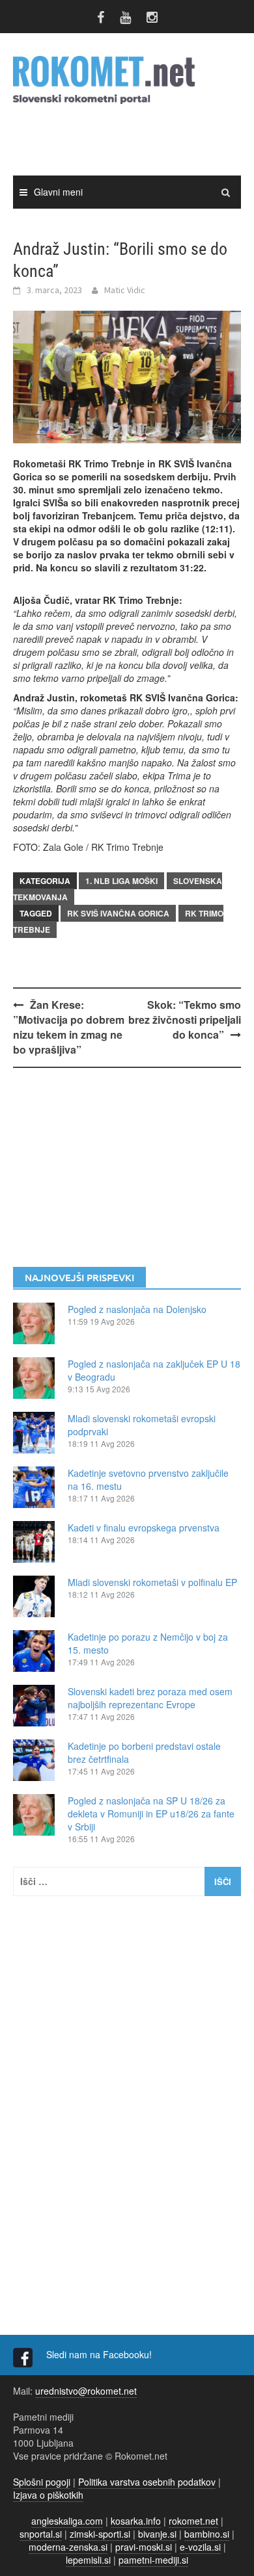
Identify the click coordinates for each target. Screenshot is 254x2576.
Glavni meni (58, 192)
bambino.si (207, 2534)
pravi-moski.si (144, 2547)
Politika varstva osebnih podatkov (147, 2482)
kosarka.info (136, 2521)
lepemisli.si (88, 2560)
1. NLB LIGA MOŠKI (121, 881)
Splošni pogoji (42, 2482)
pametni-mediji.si (153, 2560)
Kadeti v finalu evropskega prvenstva (144, 1528)
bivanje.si (157, 2534)
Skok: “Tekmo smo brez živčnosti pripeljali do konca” (185, 1020)
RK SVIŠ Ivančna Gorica (118, 913)
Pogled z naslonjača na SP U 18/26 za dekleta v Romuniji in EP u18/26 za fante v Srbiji (151, 1814)
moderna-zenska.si (68, 2547)
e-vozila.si (200, 2547)
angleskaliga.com (67, 2521)
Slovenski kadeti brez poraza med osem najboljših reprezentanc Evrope (150, 1698)
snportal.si (41, 2534)
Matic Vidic (125, 290)
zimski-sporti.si (100, 2534)
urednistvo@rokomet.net (86, 2391)
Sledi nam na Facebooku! (100, 2354)
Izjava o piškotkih (48, 2495)
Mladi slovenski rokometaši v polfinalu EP (152, 1582)
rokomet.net (193, 2521)
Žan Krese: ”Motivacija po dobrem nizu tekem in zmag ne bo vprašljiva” (69, 1027)
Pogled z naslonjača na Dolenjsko (137, 1309)
